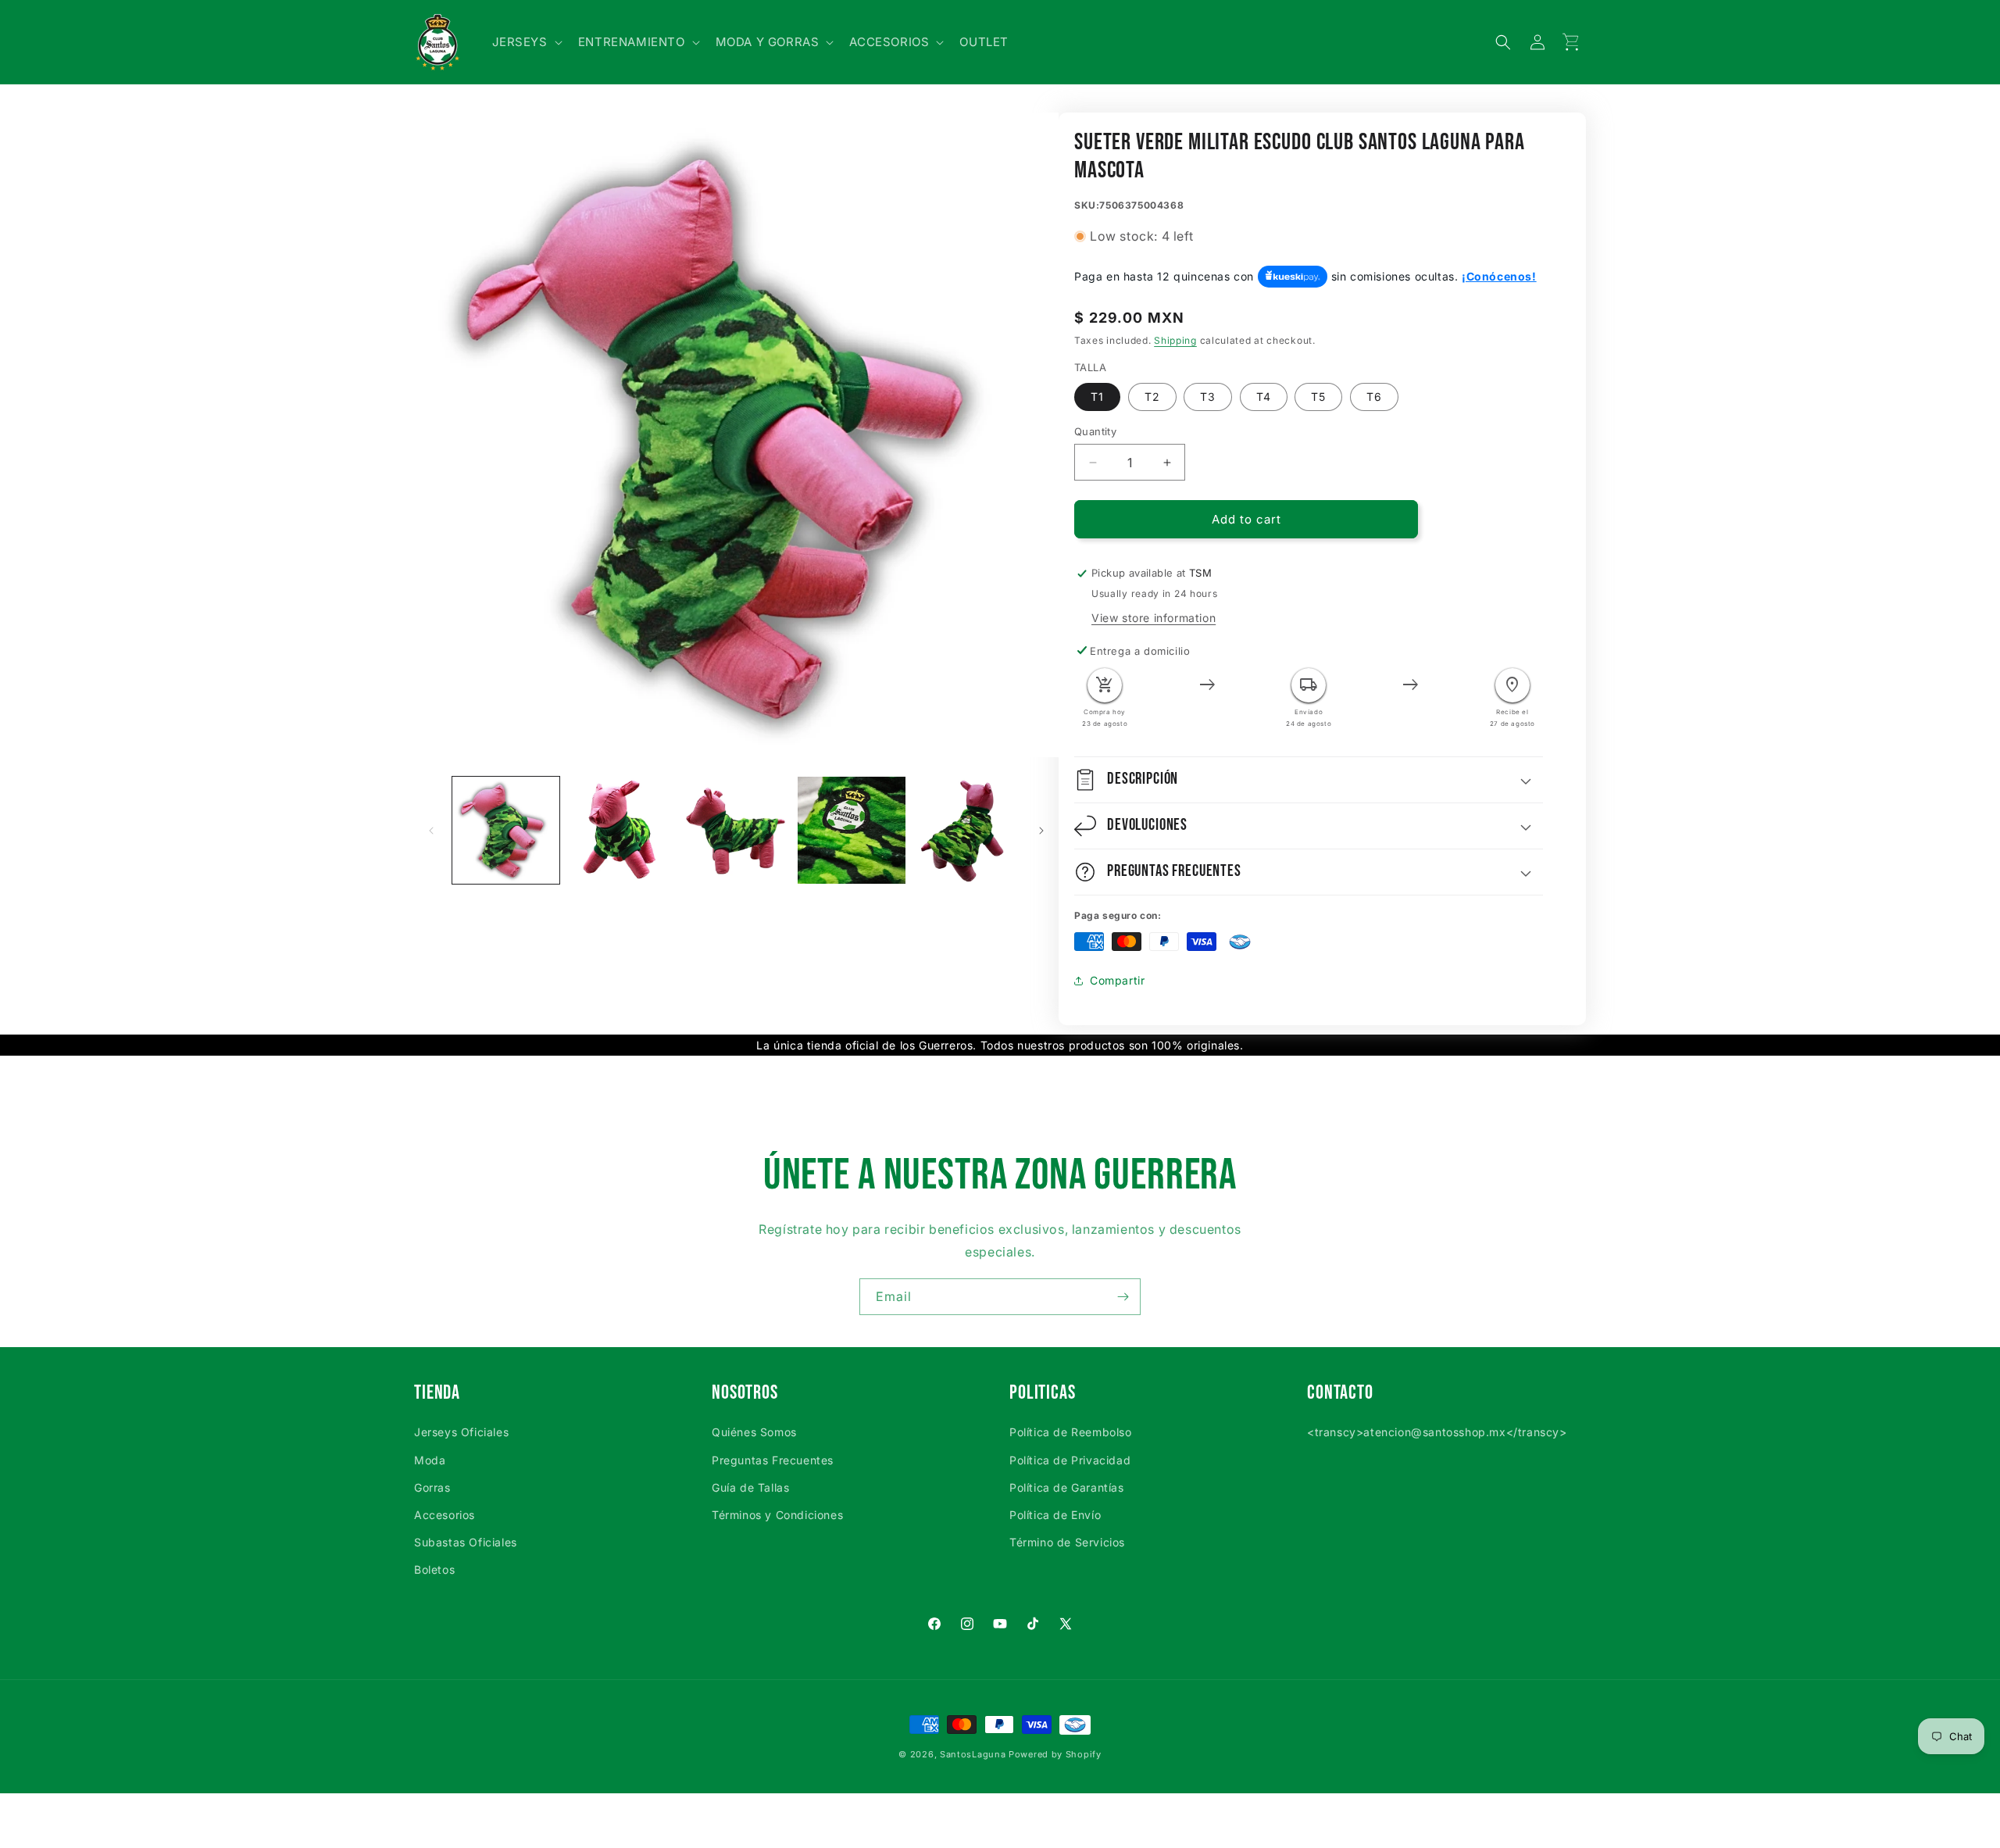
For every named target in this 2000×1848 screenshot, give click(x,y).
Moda (430, 1460)
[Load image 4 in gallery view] (851, 830)
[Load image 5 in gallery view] (967, 830)
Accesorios (445, 1515)
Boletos (434, 1569)
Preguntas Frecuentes (773, 1460)
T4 (1264, 397)
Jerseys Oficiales (461, 1432)
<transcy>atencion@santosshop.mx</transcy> (1437, 1432)
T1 (1097, 397)
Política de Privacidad (1070, 1460)
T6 (1374, 397)
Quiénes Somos (754, 1432)
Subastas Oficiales (466, 1542)
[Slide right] (1041, 831)
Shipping (1175, 340)
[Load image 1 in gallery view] (506, 830)
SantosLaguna (973, 1754)
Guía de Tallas (750, 1487)
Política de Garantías (1067, 1487)
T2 (1152, 397)
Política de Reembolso (1071, 1432)
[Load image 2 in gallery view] (621, 830)
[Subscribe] (1123, 1297)
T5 (1318, 397)
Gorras (432, 1487)
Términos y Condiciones (777, 1515)
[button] (526, 42)
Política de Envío (1055, 1515)
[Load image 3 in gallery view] (736, 830)
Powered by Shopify (1055, 1754)
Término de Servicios (1067, 1542)
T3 (1208, 397)
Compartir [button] (1117, 980)
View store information (1154, 618)
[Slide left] (431, 831)
